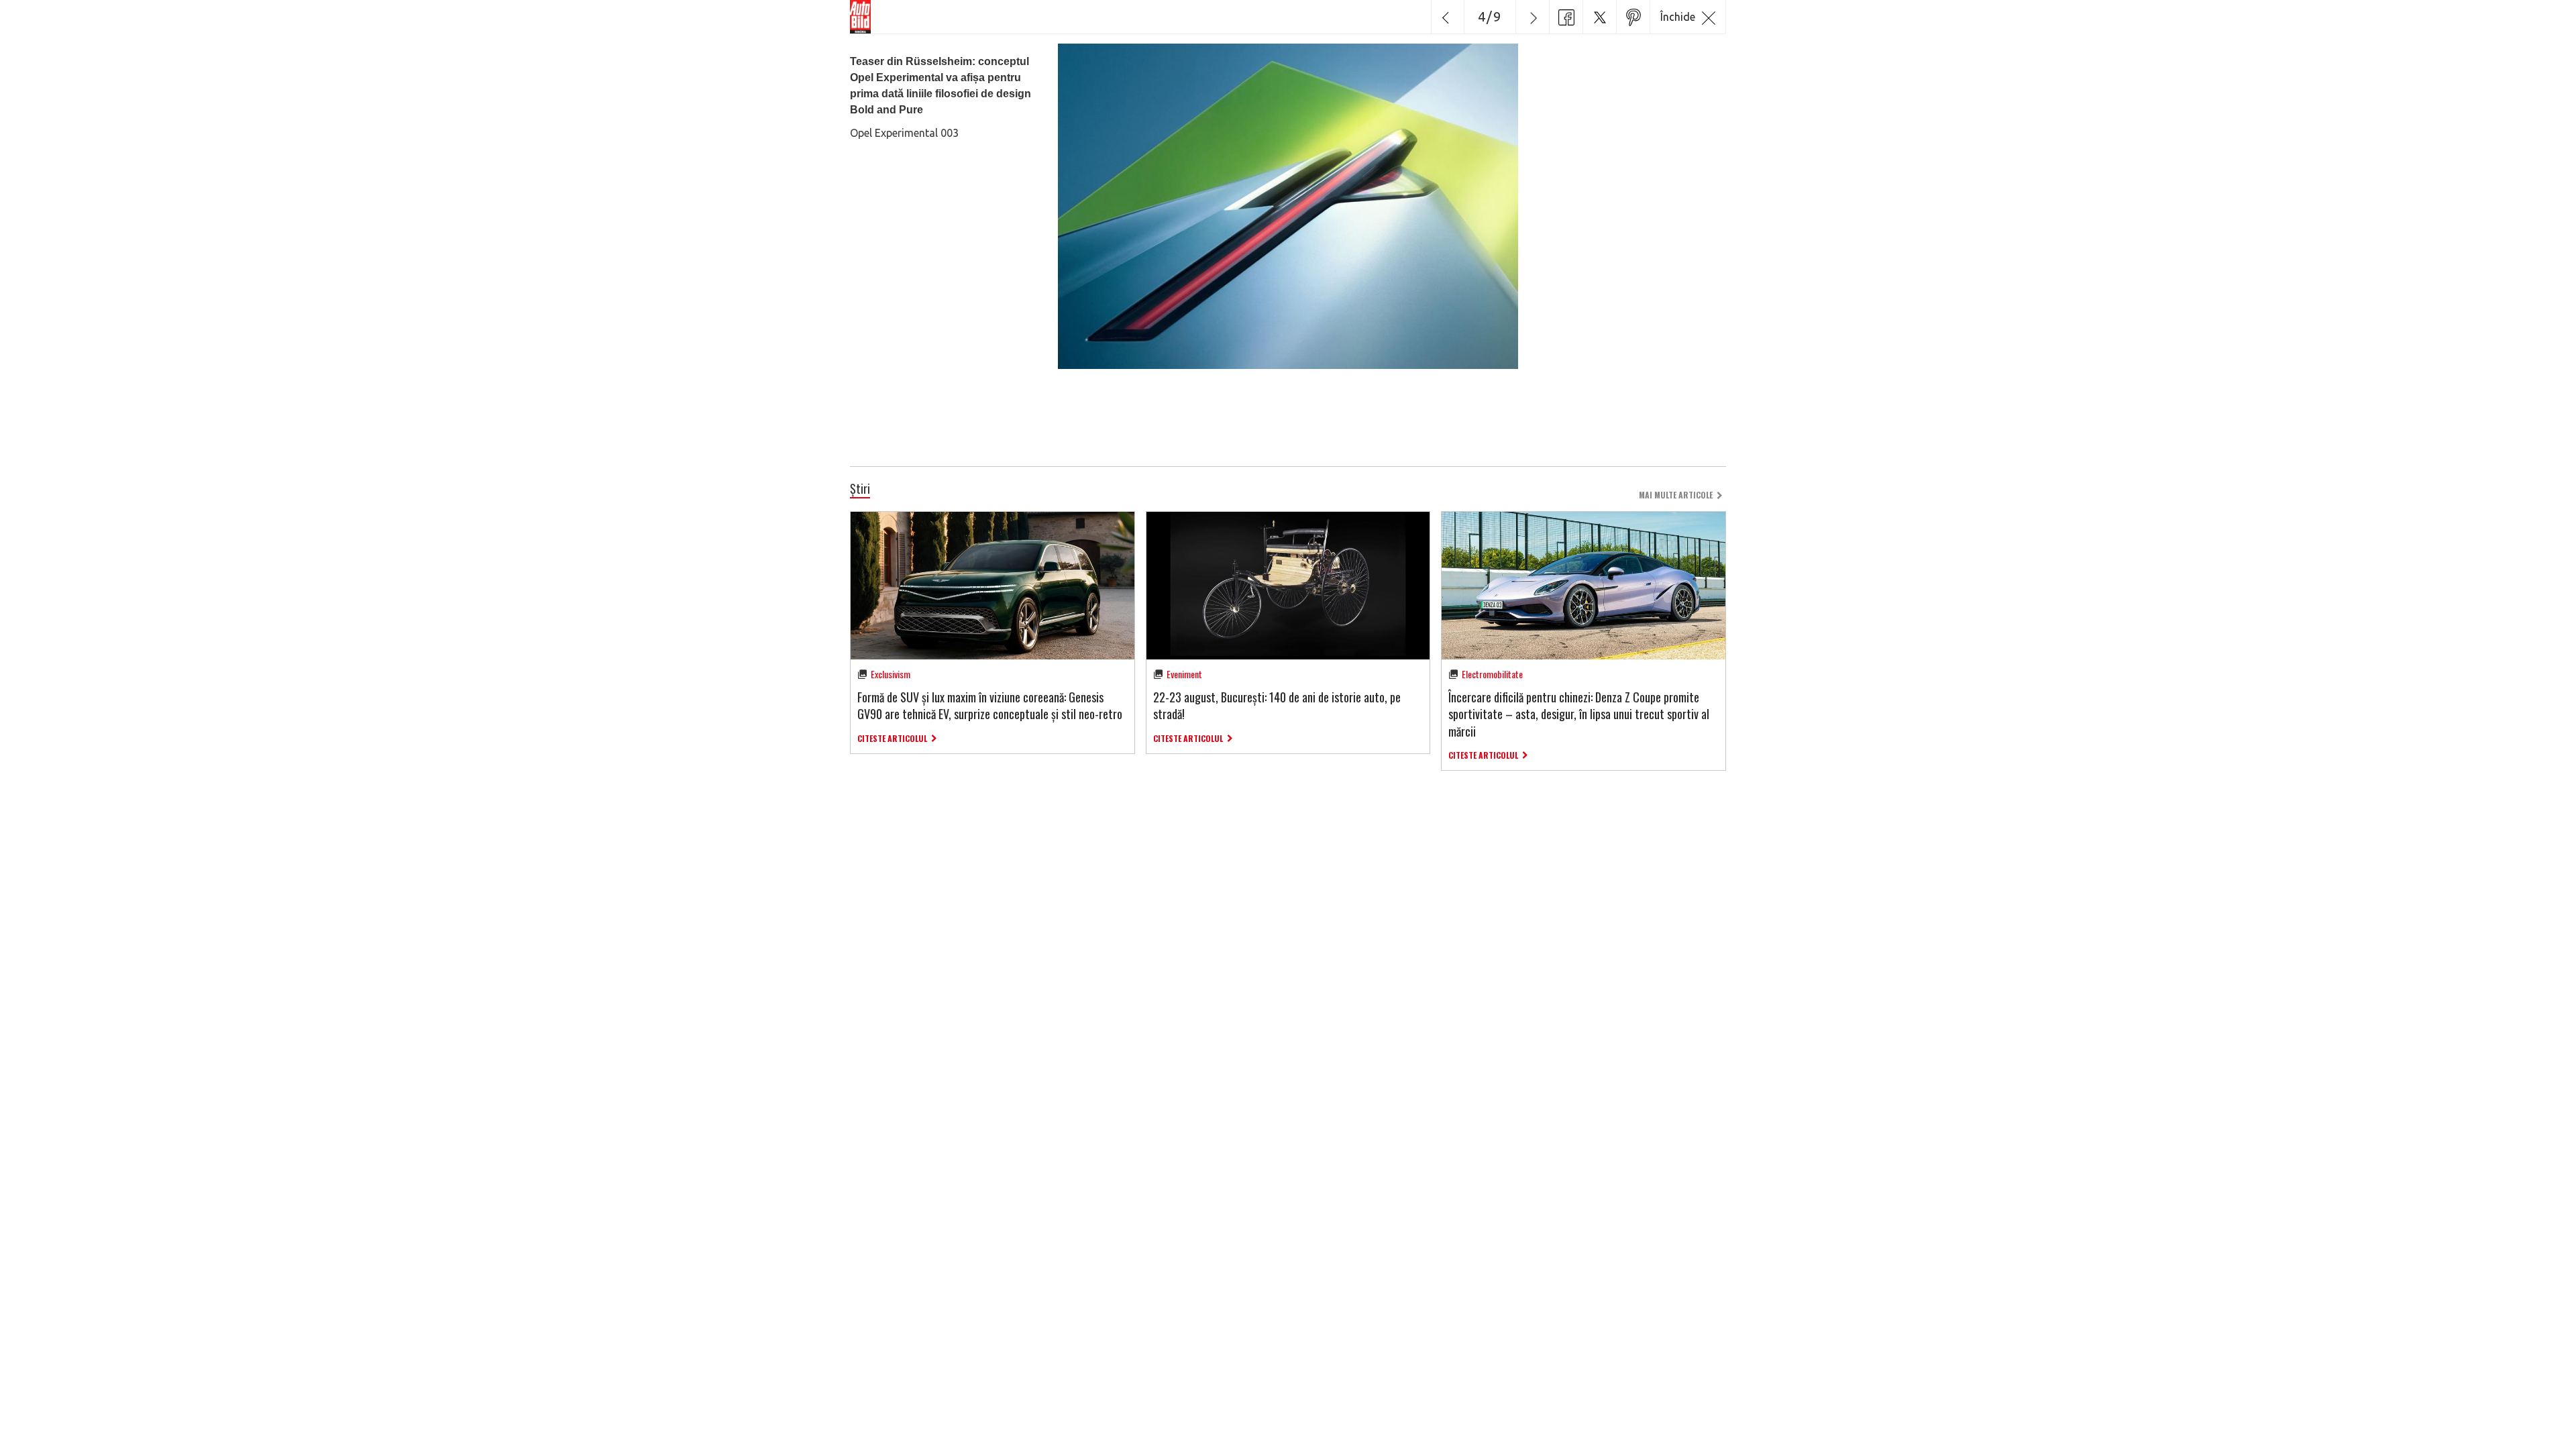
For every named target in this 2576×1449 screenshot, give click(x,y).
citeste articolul (892, 738)
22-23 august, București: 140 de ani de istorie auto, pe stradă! (1277, 705)
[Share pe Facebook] (1566, 17)
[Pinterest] (1633, 17)
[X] (1599, 17)
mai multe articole (1676, 495)
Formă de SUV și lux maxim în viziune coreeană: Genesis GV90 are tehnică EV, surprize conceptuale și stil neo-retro (990, 705)
